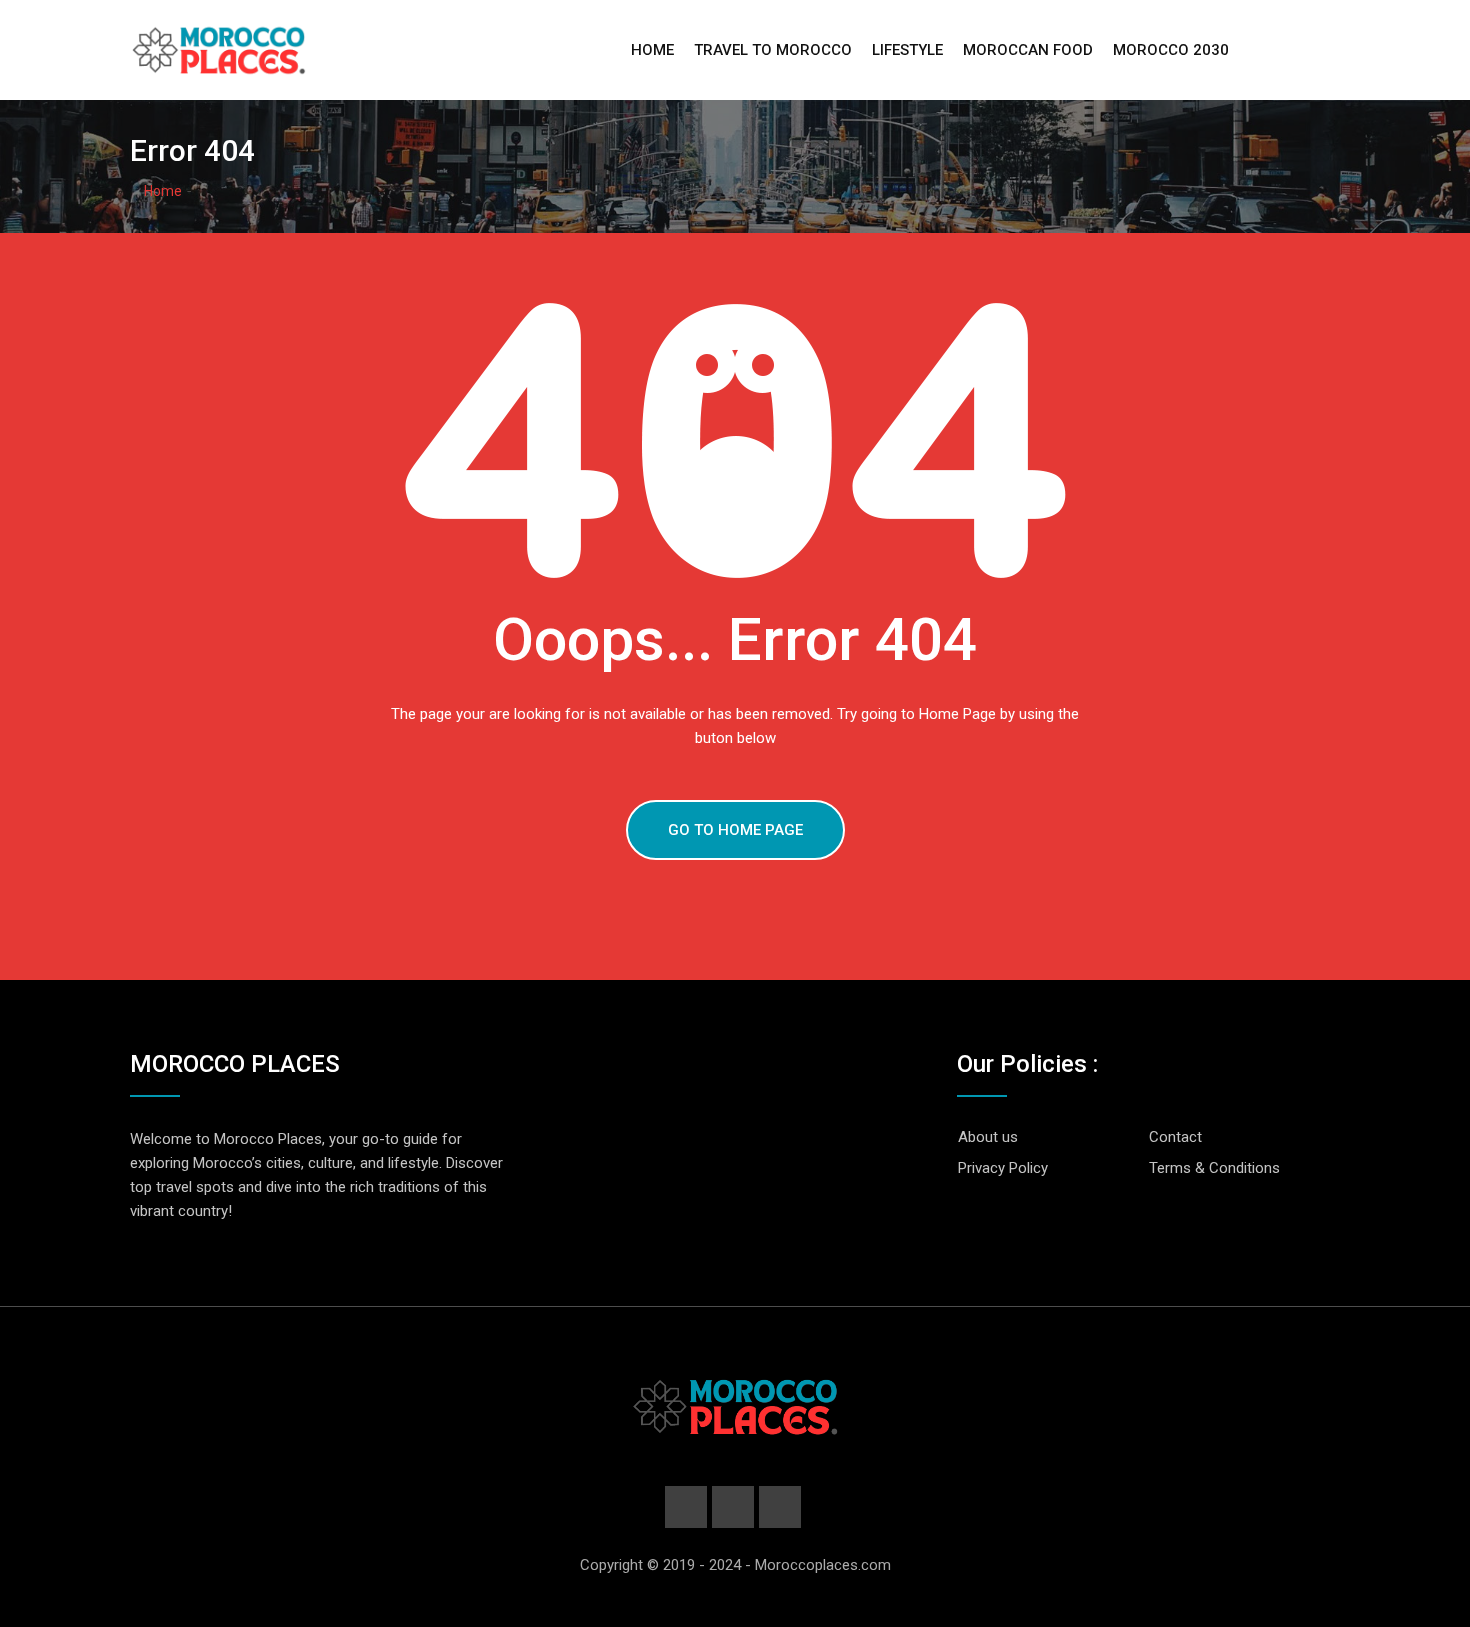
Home (652, 50)
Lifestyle (907, 50)
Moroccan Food (1028, 50)
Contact (1175, 1137)
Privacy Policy (1003, 1168)
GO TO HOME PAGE (735, 830)
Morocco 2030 (1171, 50)
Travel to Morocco (773, 50)
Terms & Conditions (1214, 1168)
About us (988, 1137)
